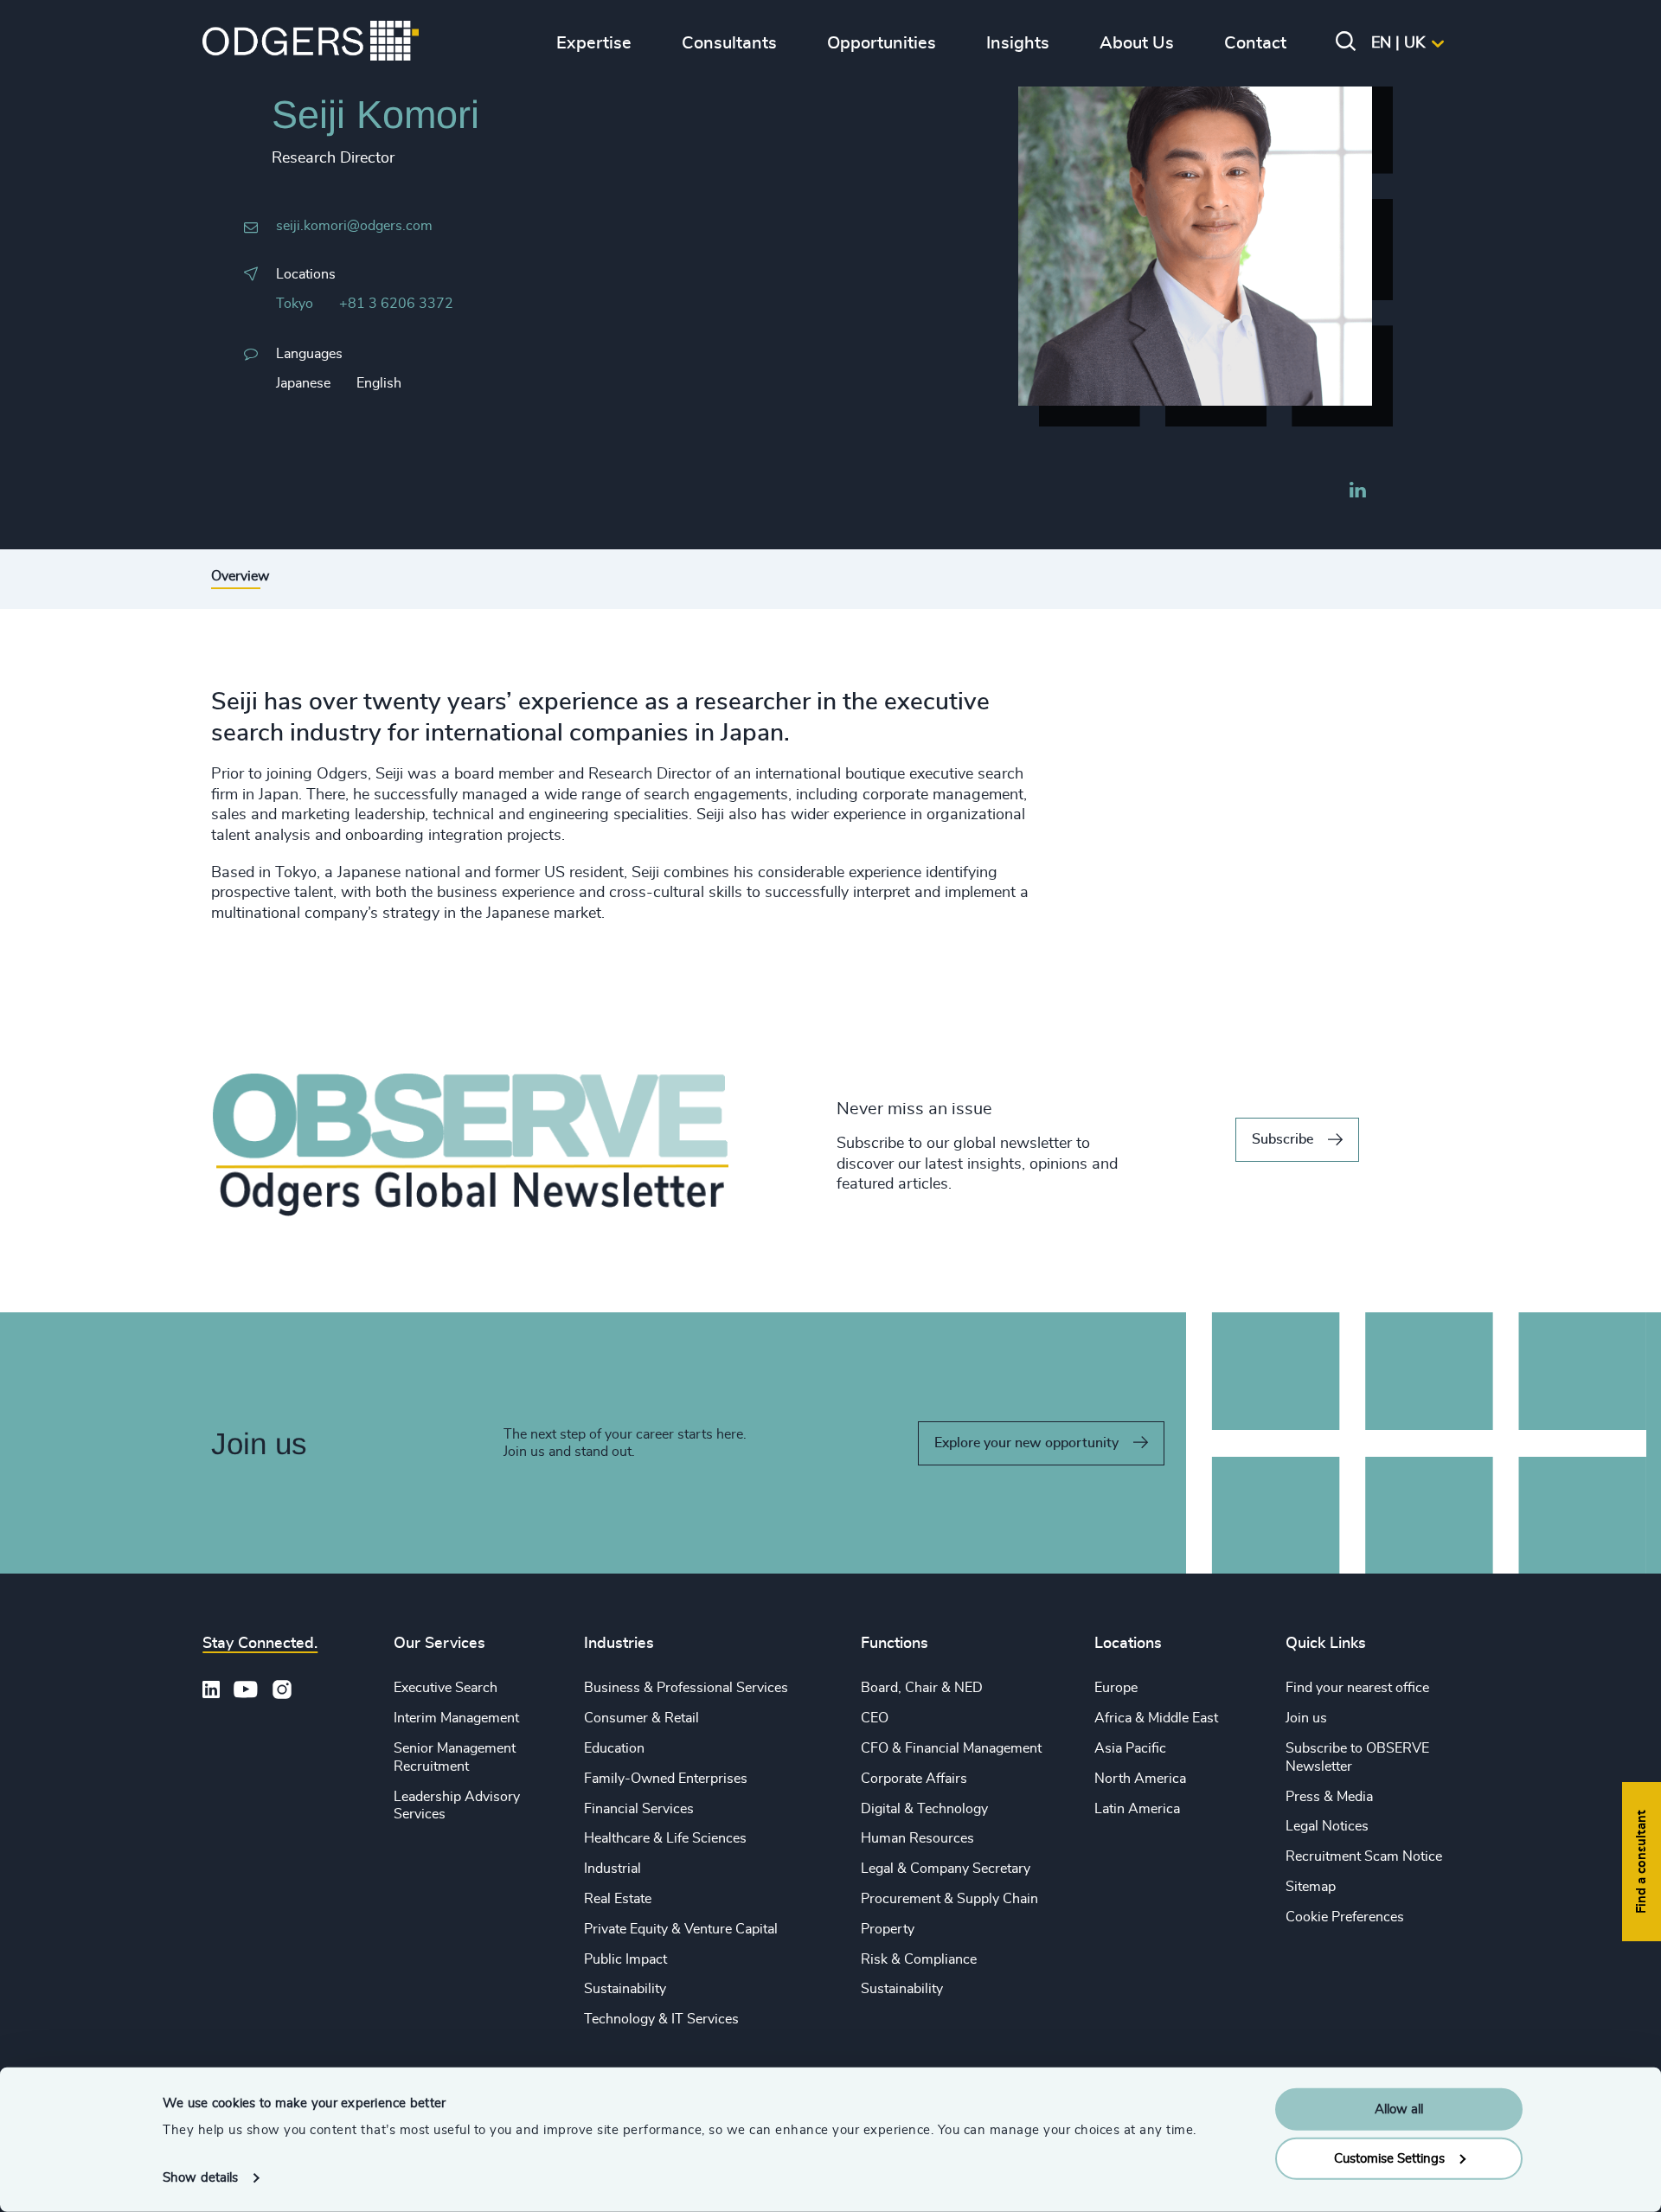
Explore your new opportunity (1026, 1443)
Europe (1116, 1688)
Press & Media (1329, 1797)
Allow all (1399, 2109)
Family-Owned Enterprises (666, 1779)
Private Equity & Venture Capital (681, 1929)
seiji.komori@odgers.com (354, 226)
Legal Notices (1327, 1826)
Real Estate (618, 1899)
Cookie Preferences (1345, 1917)
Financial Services (639, 1809)
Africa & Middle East (1156, 1718)
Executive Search (446, 1688)
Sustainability (625, 1989)
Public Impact (625, 1959)
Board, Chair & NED (922, 1688)
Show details (200, 2178)
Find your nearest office (1357, 1688)
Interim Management (456, 1718)
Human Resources (917, 1838)
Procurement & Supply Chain (949, 1899)
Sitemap (1311, 1887)
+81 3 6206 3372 (396, 304)
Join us (1306, 1718)
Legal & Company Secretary (946, 1869)
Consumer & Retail (641, 1718)
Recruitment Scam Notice (1364, 1856)
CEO (875, 1718)
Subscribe (1283, 1139)
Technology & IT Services (661, 2019)
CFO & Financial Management (951, 1748)
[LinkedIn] (1357, 492)
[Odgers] (311, 43)
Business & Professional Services (686, 1688)
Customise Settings (1389, 2158)
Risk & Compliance (919, 1959)
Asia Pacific (1130, 1748)
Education (614, 1748)
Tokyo (295, 304)
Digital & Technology (924, 1809)
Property (888, 1929)
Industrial (612, 1869)
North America (1140, 1779)
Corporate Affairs (914, 1779)
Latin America (1137, 1809)
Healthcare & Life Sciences (665, 1838)
